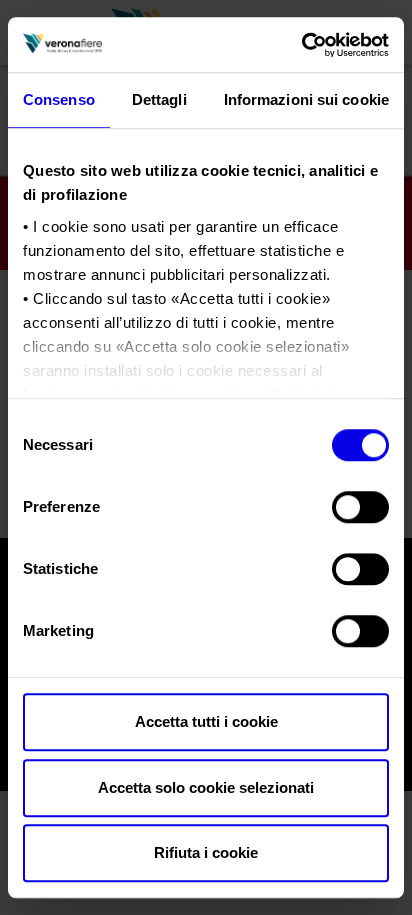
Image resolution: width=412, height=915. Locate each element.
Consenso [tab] (59, 99)
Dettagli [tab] (159, 99)
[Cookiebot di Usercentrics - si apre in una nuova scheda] (301, 45)
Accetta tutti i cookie (206, 721)
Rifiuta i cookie (206, 852)
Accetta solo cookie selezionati (206, 787)
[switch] (360, 507)
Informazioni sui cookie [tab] (306, 99)
